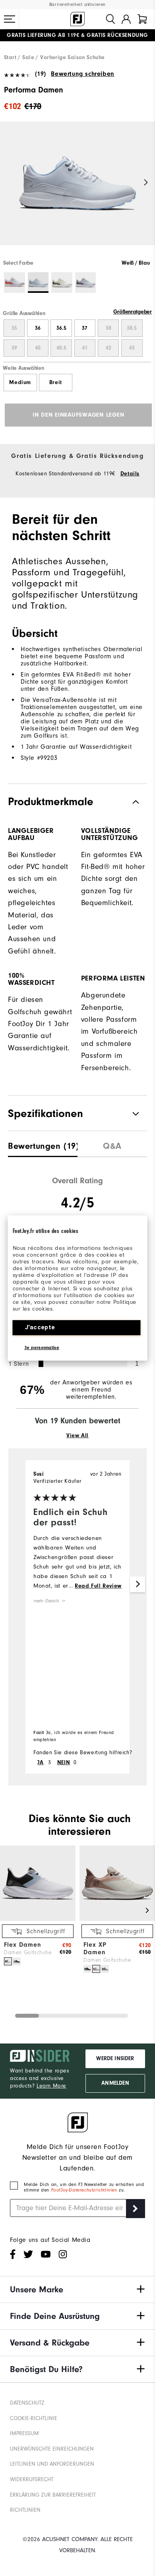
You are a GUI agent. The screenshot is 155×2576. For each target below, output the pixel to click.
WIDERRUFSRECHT (32, 2479)
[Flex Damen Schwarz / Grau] (17, 1961)
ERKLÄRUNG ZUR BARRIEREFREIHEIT (53, 2495)
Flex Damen (23, 1945)
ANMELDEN (115, 2083)
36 (38, 328)
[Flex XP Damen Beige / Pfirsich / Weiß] (96, 1969)
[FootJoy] (77, 19)
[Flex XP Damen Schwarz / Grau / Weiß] (87, 1969)
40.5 (61, 348)
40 (38, 348)
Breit (56, 383)
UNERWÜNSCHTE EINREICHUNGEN (52, 2449)
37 (85, 328)
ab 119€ (43, 35)
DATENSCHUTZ (27, 2403)
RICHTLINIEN (25, 2510)
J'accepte (40, 1327)
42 (108, 348)
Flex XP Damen (95, 1948)
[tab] (142, 19)
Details (130, 474)
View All (77, 1436)
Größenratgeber (133, 312)
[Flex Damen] (38, 1919)
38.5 (132, 328)
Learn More (51, 2086)
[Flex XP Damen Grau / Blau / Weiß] (105, 1969)
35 (14, 328)
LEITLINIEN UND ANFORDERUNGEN (52, 2464)
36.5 (61, 328)
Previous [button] (9, 183)
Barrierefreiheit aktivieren (77, 5)
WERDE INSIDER (115, 2059)
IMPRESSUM (24, 2433)
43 (132, 348)
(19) (41, 74)
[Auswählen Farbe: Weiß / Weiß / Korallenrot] (15, 283)
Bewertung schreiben (82, 74)
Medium (20, 383)
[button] (10, 19)
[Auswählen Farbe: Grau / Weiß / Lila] (86, 283)
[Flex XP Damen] (117, 1919)
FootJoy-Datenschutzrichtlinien (85, 2190)
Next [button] (146, 183)
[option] (77, 190)
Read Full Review (98, 1586)
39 (14, 348)
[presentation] (43, 1144)
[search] (110, 19)
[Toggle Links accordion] (77, 2290)
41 (85, 348)
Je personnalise (42, 1348)
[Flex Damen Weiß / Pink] (8, 1961)
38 (108, 328)
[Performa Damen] (77, 190)
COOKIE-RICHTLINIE (34, 2418)
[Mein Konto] (126, 19)
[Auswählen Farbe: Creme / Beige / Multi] (62, 283)
